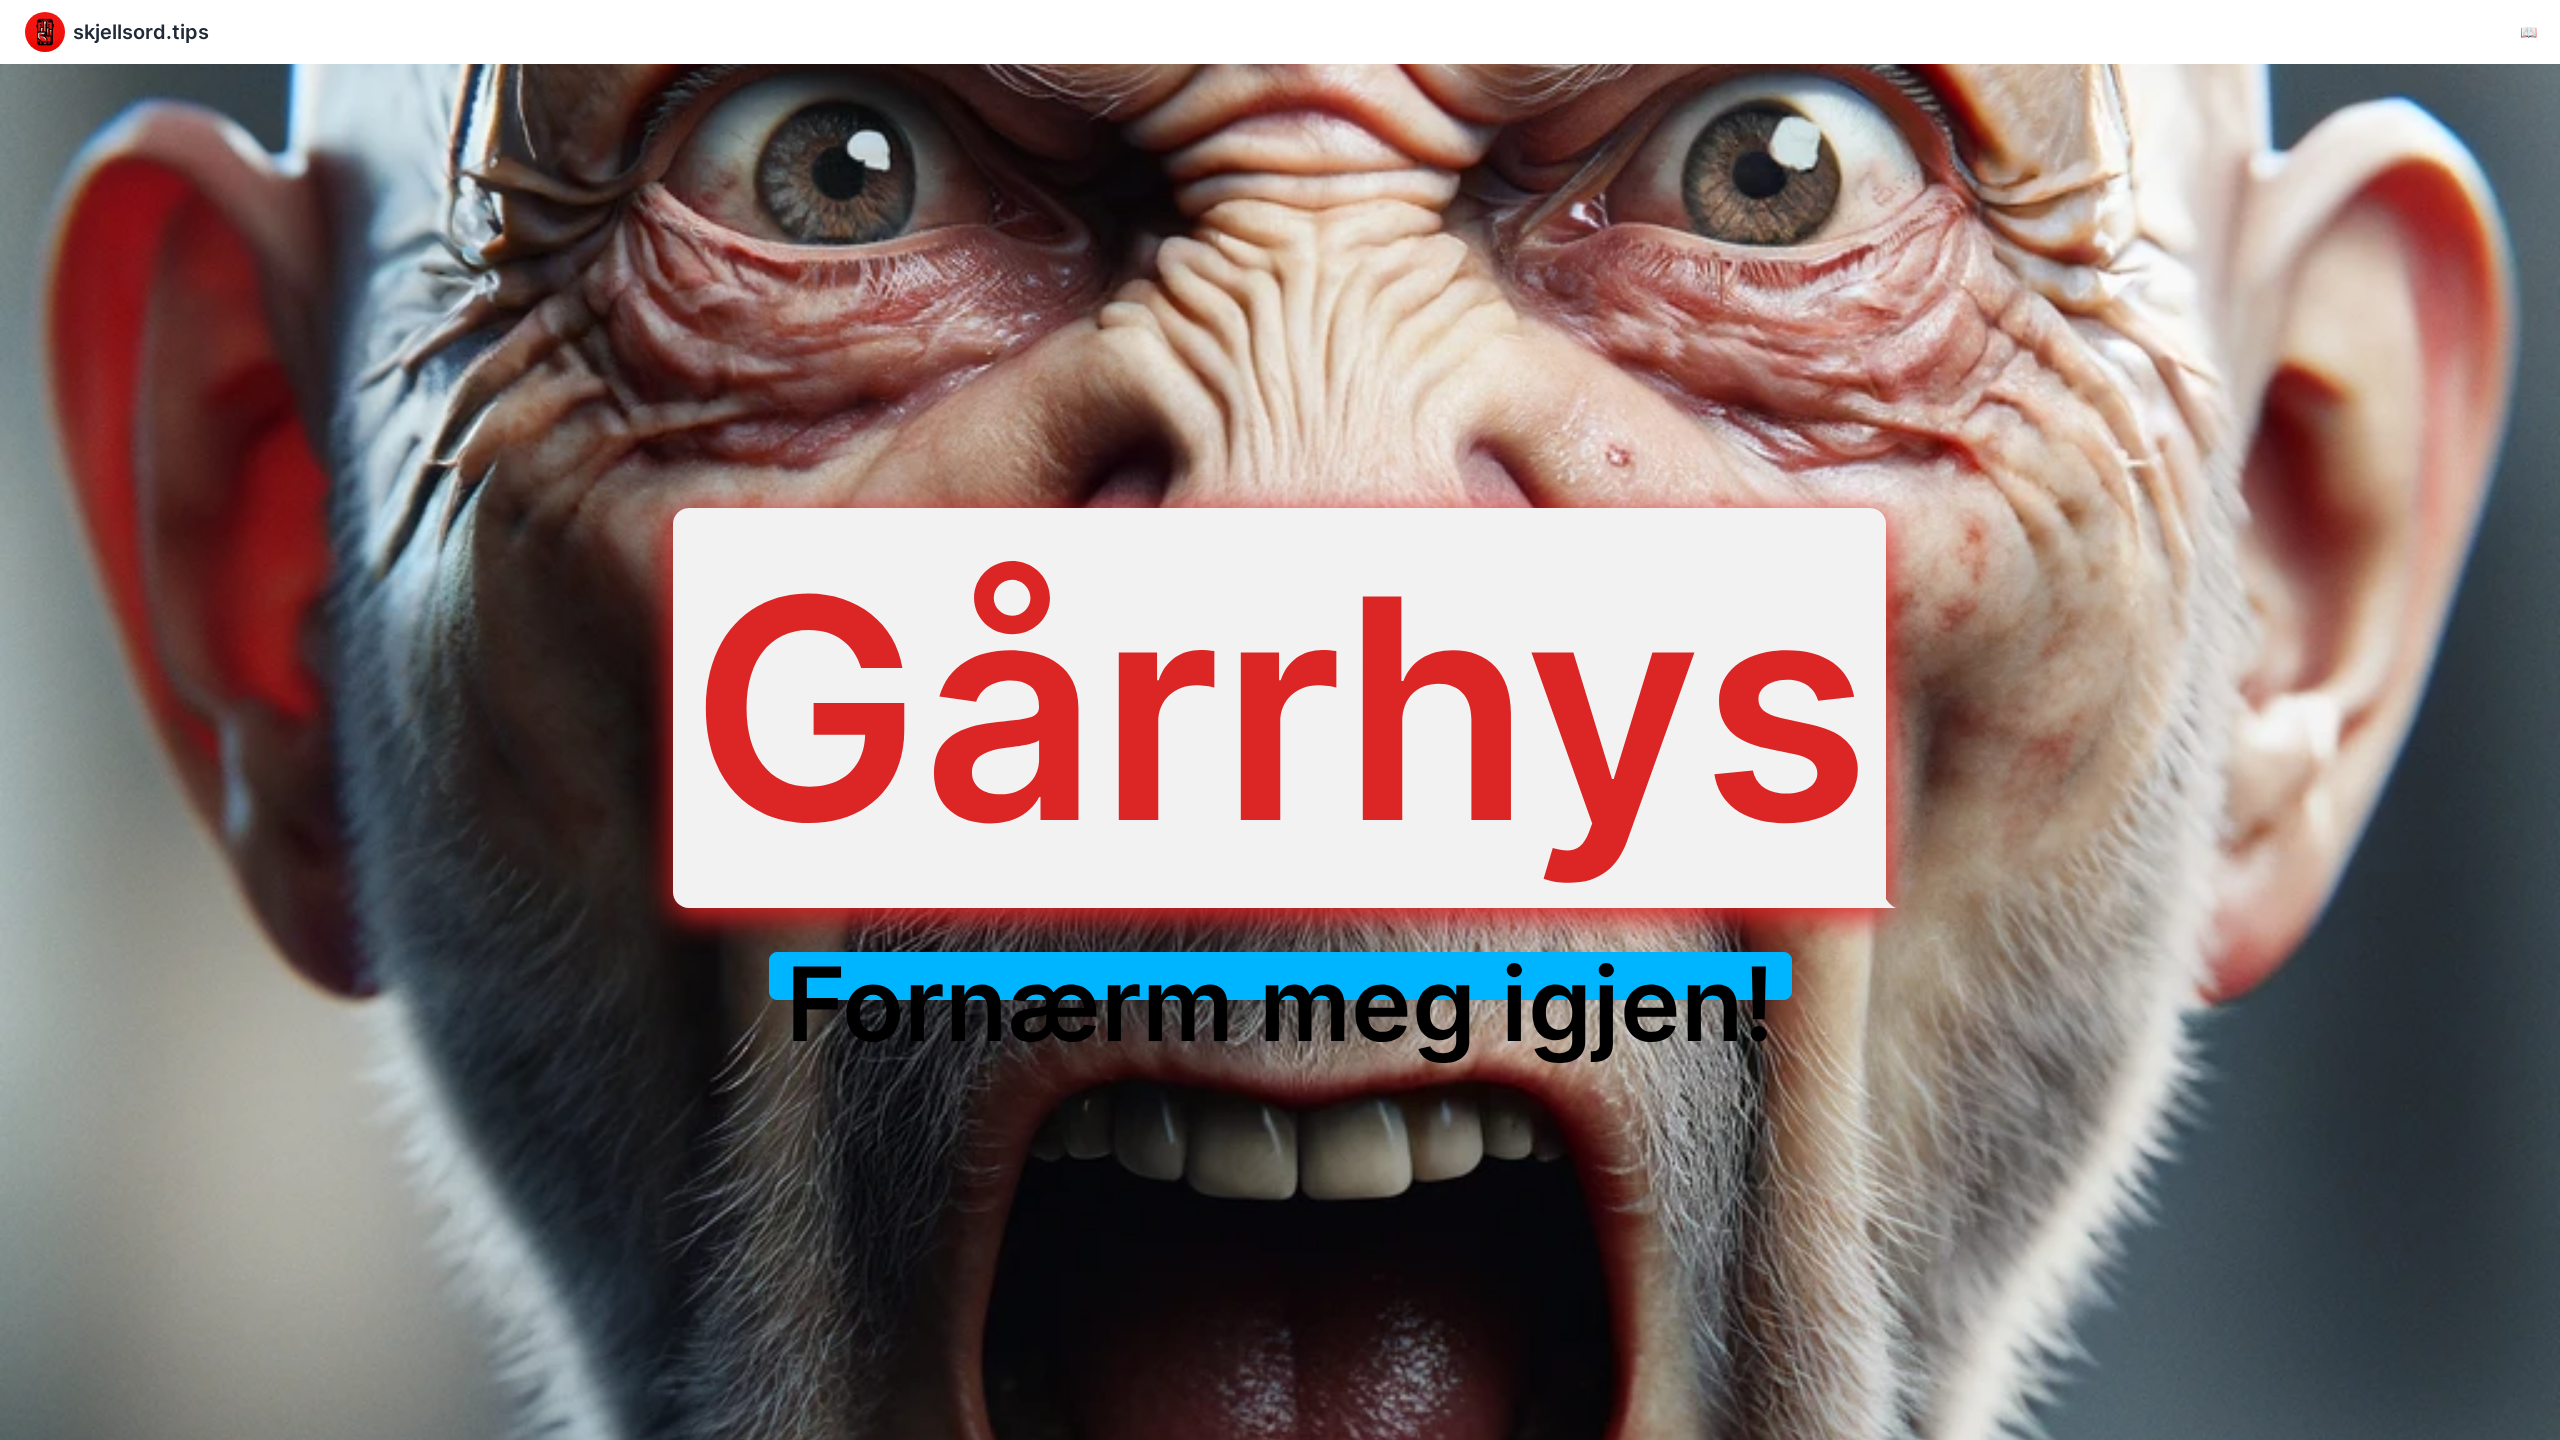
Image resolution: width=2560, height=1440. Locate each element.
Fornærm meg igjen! (1280, 1004)
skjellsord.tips (141, 32)
